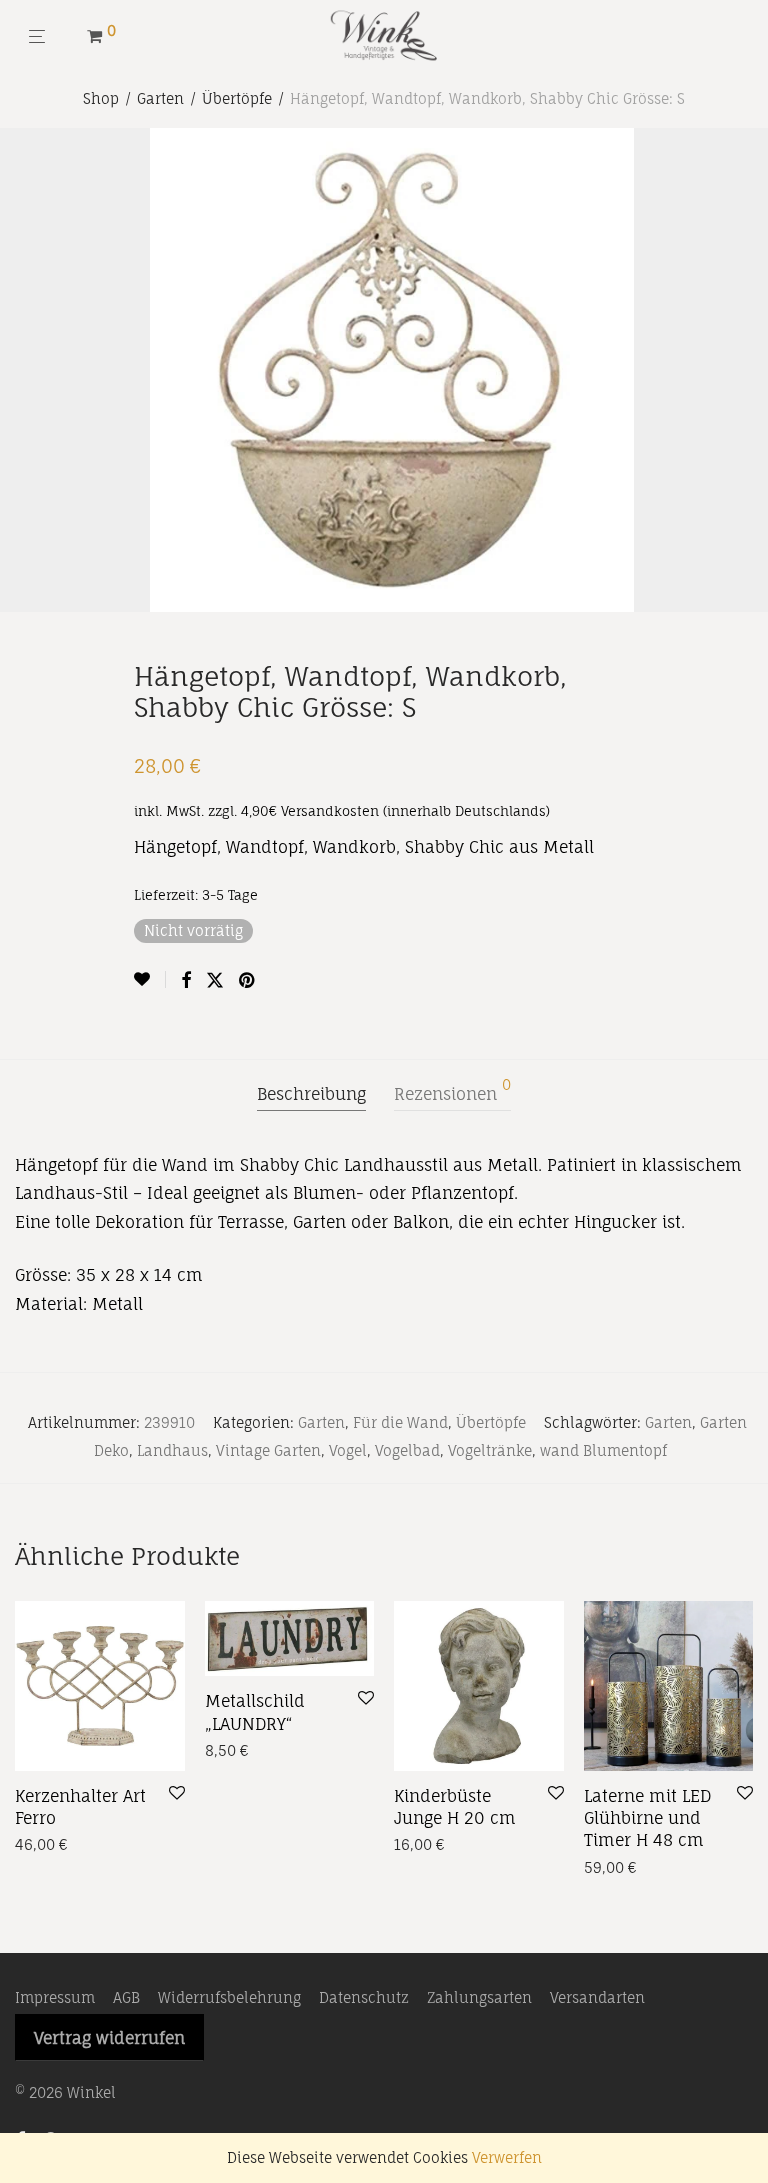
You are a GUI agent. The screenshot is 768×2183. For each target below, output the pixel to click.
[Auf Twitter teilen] (215, 980)
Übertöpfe (237, 98)
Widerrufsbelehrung (229, 1997)
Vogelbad (407, 1450)
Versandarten (597, 1997)
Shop (101, 98)
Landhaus (172, 1450)
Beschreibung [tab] (311, 1094)
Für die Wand (400, 1422)
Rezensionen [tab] (452, 1091)
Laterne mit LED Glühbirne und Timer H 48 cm (647, 1818)
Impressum (55, 1997)
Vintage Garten (268, 1450)
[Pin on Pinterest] (248, 980)
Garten (160, 98)
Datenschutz (364, 1997)
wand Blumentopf (603, 1450)
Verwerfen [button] (507, 2157)
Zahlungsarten (479, 1997)
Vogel (348, 1450)
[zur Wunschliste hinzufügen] (150, 979)
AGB (126, 1997)
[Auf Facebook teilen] (186, 980)
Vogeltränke (490, 1450)
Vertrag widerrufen (109, 2038)
